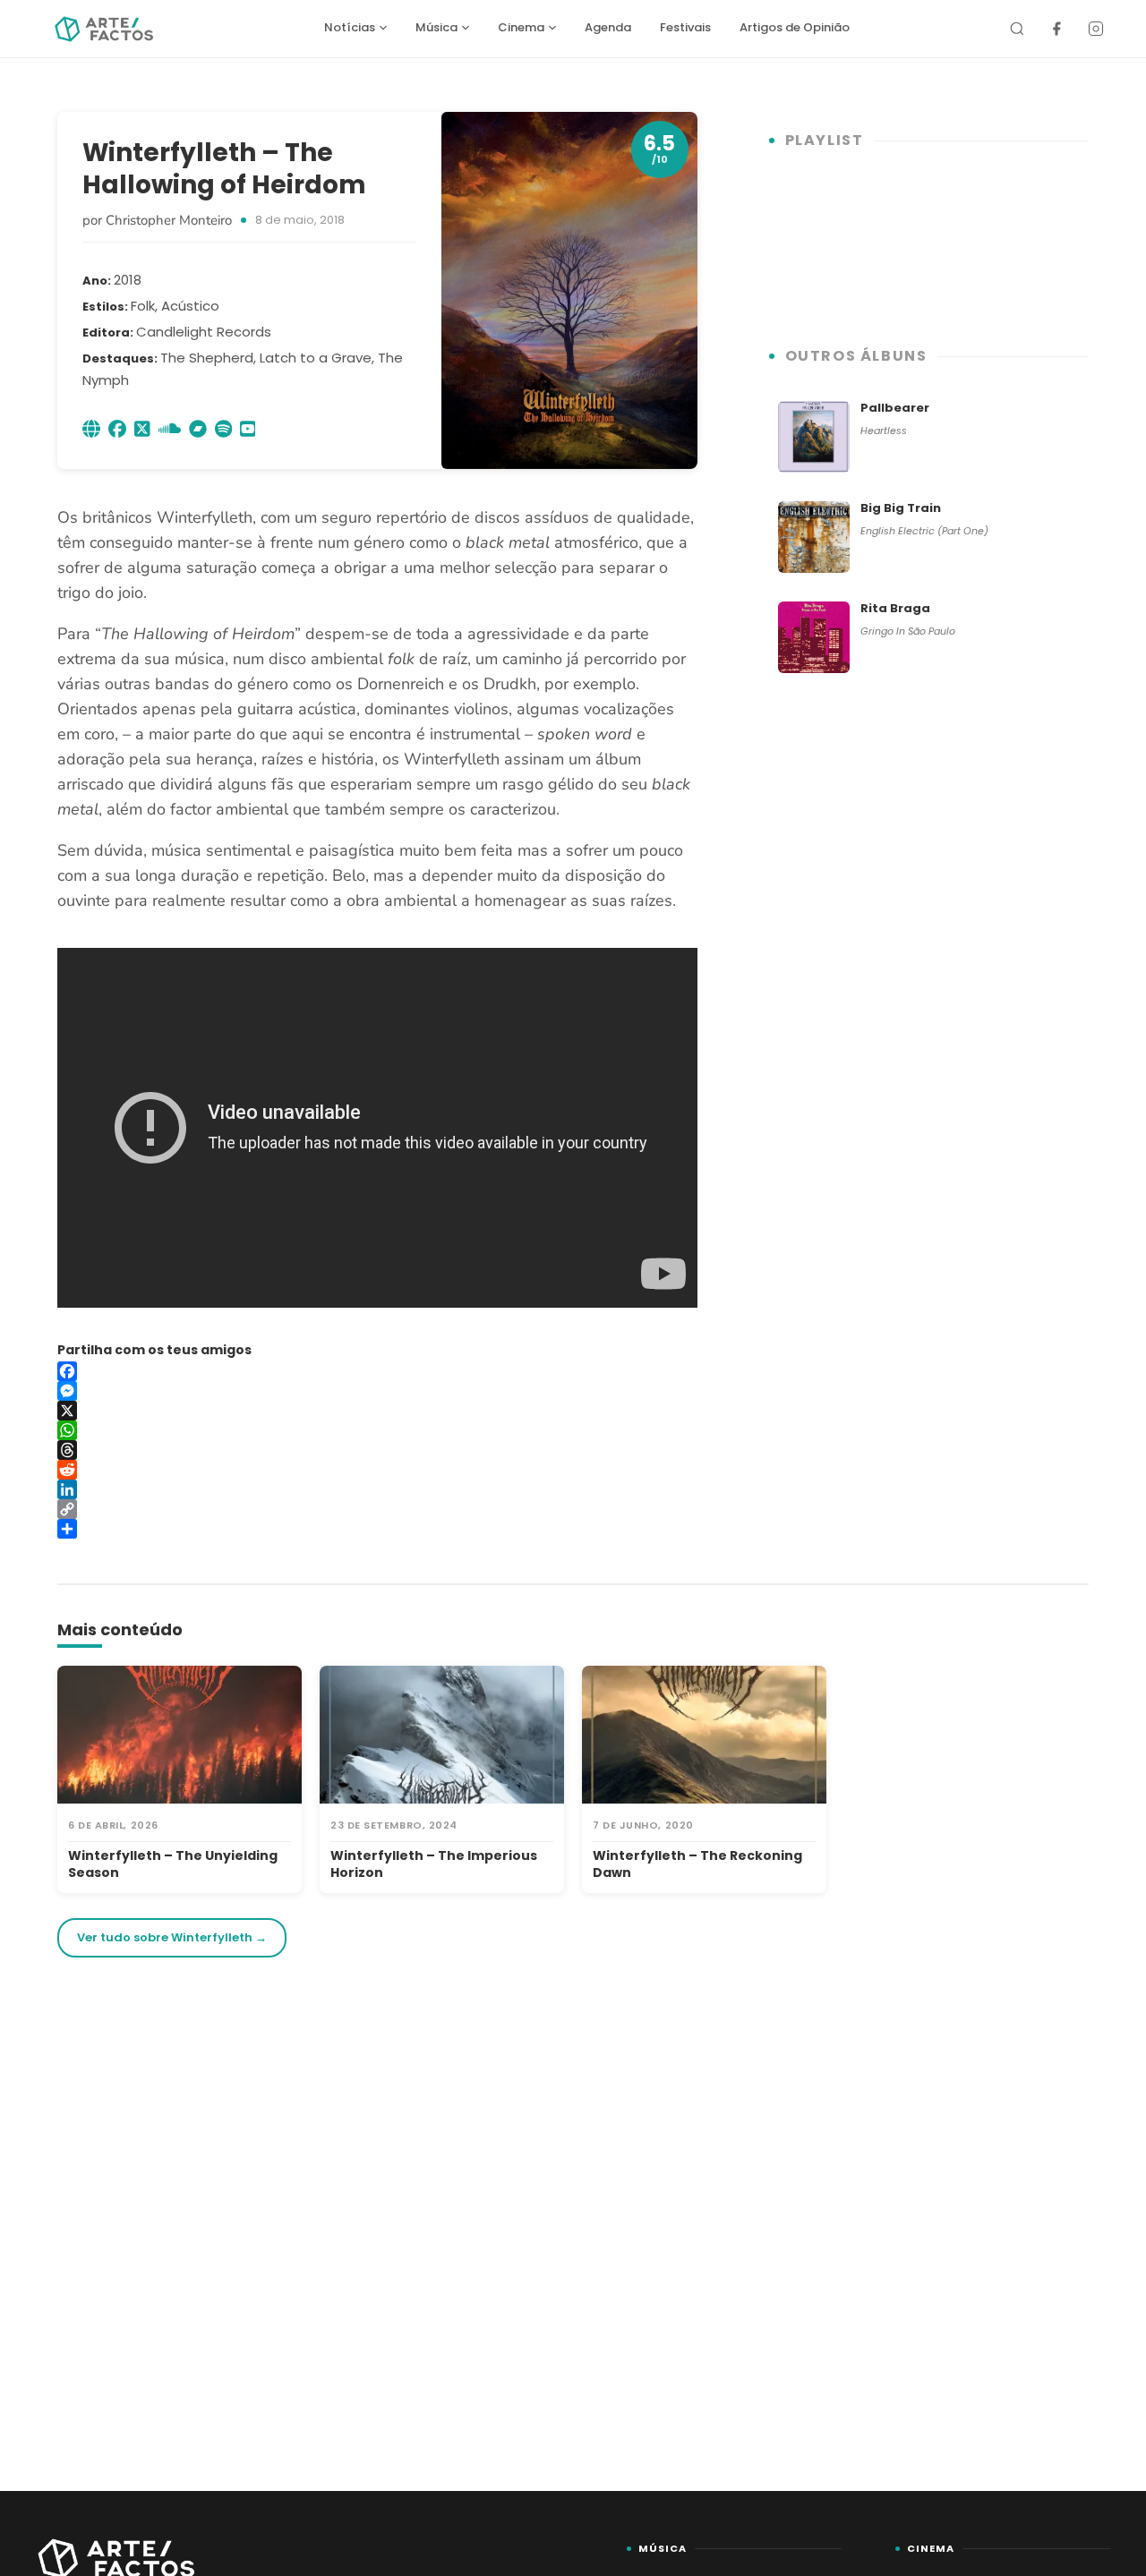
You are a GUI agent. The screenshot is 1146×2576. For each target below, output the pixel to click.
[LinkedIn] (377, 1489)
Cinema (521, 27)
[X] (377, 1411)
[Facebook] (1056, 29)
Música (436, 27)
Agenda (608, 27)
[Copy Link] (377, 1509)
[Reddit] (377, 1470)
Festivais (685, 27)
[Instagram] (1096, 29)
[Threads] (377, 1450)
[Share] (377, 1529)
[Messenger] (377, 1391)
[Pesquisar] (1017, 29)
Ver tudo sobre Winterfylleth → (172, 1937)
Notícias (350, 27)
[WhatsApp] (377, 1430)
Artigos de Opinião (795, 27)
